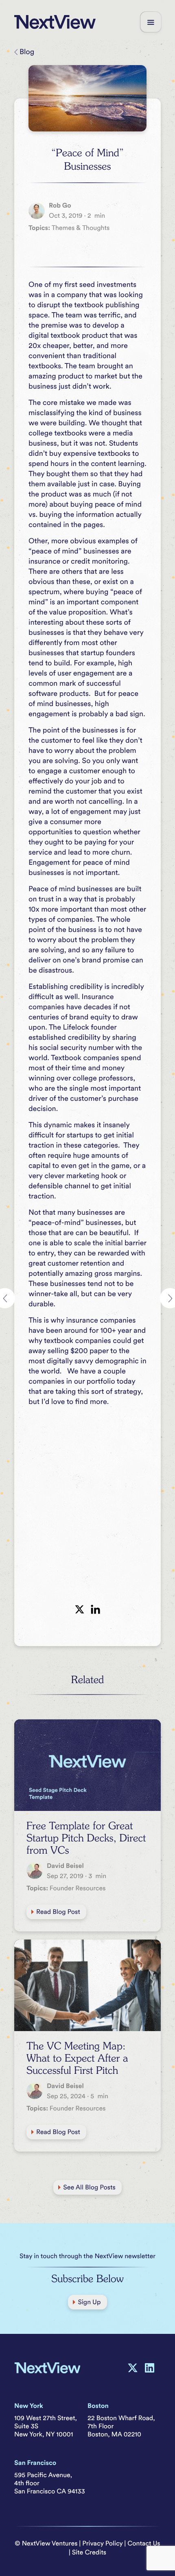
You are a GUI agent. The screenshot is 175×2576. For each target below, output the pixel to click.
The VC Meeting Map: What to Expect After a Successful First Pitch (77, 2059)
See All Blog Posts (89, 2187)
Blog (27, 52)
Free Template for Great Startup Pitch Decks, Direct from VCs (86, 1839)
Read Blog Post (58, 1912)
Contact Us (144, 2543)
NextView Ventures (50, 2543)
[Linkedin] (95, 1609)
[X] (80, 1609)
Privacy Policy (102, 2543)
